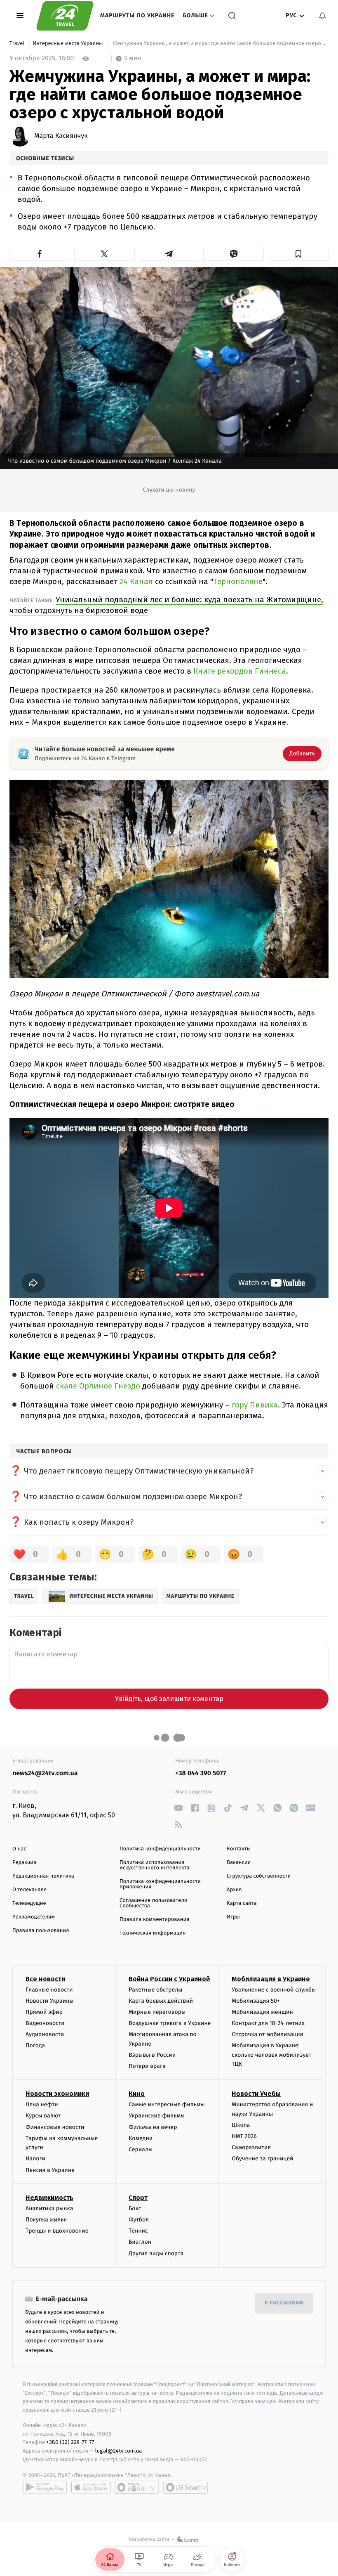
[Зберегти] (298, 254)
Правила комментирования (154, 1920)
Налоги (35, 2158)
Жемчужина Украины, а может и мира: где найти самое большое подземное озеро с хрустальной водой (220, 44)
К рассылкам (284, 2303)
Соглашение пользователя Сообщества (153, 1903)
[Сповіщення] (322, 16)
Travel (18, 44)
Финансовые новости (55, 2127)
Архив (234, 1890)
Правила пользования (41, 1931)
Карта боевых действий (161, 2001)
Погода (35, 2045)
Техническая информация (153, 1933)
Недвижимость (49, 2198)
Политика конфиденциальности (160, 1849)
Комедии (141, 2138)
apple (91, 2487)
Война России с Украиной (169, 1979)
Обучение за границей (262, 2158)
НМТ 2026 (244, 2136)
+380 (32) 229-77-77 (70, 2442)
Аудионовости (45, 2034)
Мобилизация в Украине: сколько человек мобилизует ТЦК (271, 2055)
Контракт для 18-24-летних (268, 2023)
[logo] (65, 16)
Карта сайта (242, 1903)
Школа (241, 2125)
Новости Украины (50, 2001)
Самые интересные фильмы (167, 2104)
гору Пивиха (255, 1405)
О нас (19, 1849)
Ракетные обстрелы (155, 1990)
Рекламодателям (34, 1917)
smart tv (137, 2487)
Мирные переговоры (157, 2012)
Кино (137, 2094)
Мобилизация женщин (262, 2012)
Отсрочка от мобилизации (268, 2034)
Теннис (138, 2231)
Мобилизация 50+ (256, 2001)
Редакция (24, 1863)
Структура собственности (259, 1876)
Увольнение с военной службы (274, 1990)
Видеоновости (45, 2023)
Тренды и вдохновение (57, 2231)
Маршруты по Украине (137, 15)
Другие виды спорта (156, 2253)
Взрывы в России (152, 2055)
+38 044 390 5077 (201, 1773)
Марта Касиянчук (61, 136)
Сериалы (141, 2149)
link (178, 1808)
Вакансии (239, 1863)
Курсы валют (43, 2116)
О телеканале (29, 1890)
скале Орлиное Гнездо (99, 1386)
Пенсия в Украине (50, 2170)
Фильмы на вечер (153, 2127)
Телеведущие (29, 1903)
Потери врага (147, 2066)
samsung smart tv (185, 2487)
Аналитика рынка (49, 2208)
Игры (233, 1917)
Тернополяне (238, 581)
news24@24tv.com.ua (45, 1773)
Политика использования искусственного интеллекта (155, 1865)
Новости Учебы (256, 2094)
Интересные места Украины (68, 44)
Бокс (135, 2208)
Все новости (45, 1979)
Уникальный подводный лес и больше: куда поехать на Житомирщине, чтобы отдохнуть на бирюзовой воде (166, 605)
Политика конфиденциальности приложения (160, 1884)
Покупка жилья (46, 2220)
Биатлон (140, 2242)
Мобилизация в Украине (271, 1979)
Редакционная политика (43, 1876)
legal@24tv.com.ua (119, 2451)
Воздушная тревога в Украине (170, 2023)
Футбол (139, 2220)
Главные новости (49, 1990)
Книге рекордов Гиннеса (240, 671)
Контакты (239, 1849)
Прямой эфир (44, 2012)
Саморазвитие (251, 2147)
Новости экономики (57, 2094)
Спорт (138, 2198)
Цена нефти (42, 2104)
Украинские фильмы (157, 2116)
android (45, 2487)
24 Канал (136, 581)
